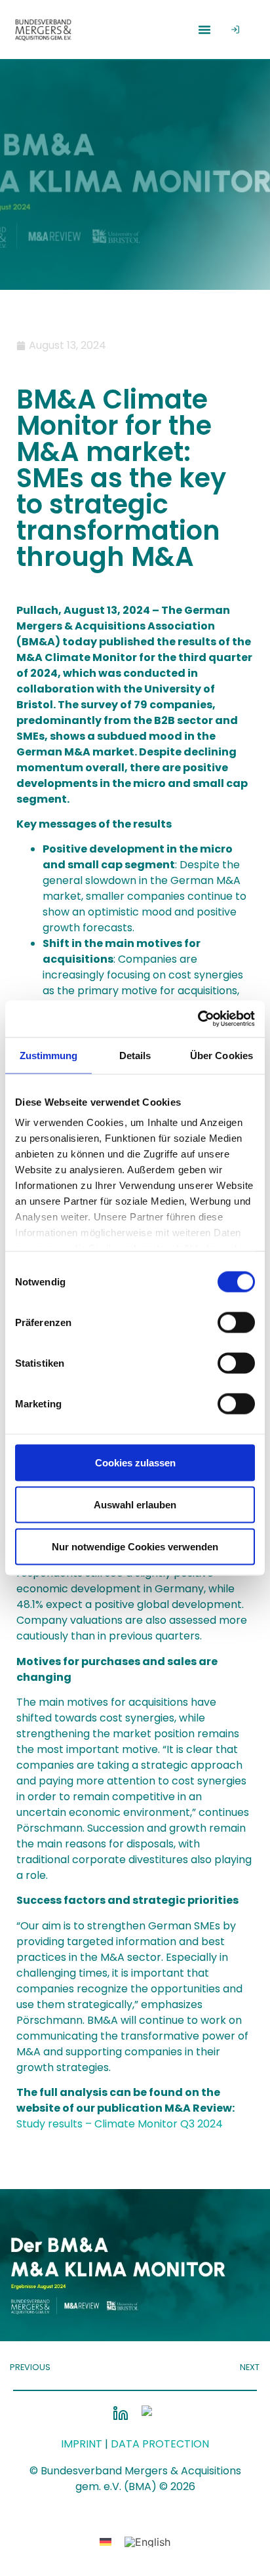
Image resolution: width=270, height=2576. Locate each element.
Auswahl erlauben (135, 1504)
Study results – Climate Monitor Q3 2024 (120, 2124)
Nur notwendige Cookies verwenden (135, 1546)
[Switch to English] (147, 2542)
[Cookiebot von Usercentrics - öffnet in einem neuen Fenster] (198, 1019)
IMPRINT (82, 2444)
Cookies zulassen (135, 1462)
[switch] (236, 1322)
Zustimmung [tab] (49, 1055)
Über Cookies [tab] (222, 1055)
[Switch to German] (106, 2541)
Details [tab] (135, 1055)
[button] (204, 30)
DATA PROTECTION (160, 2444)
